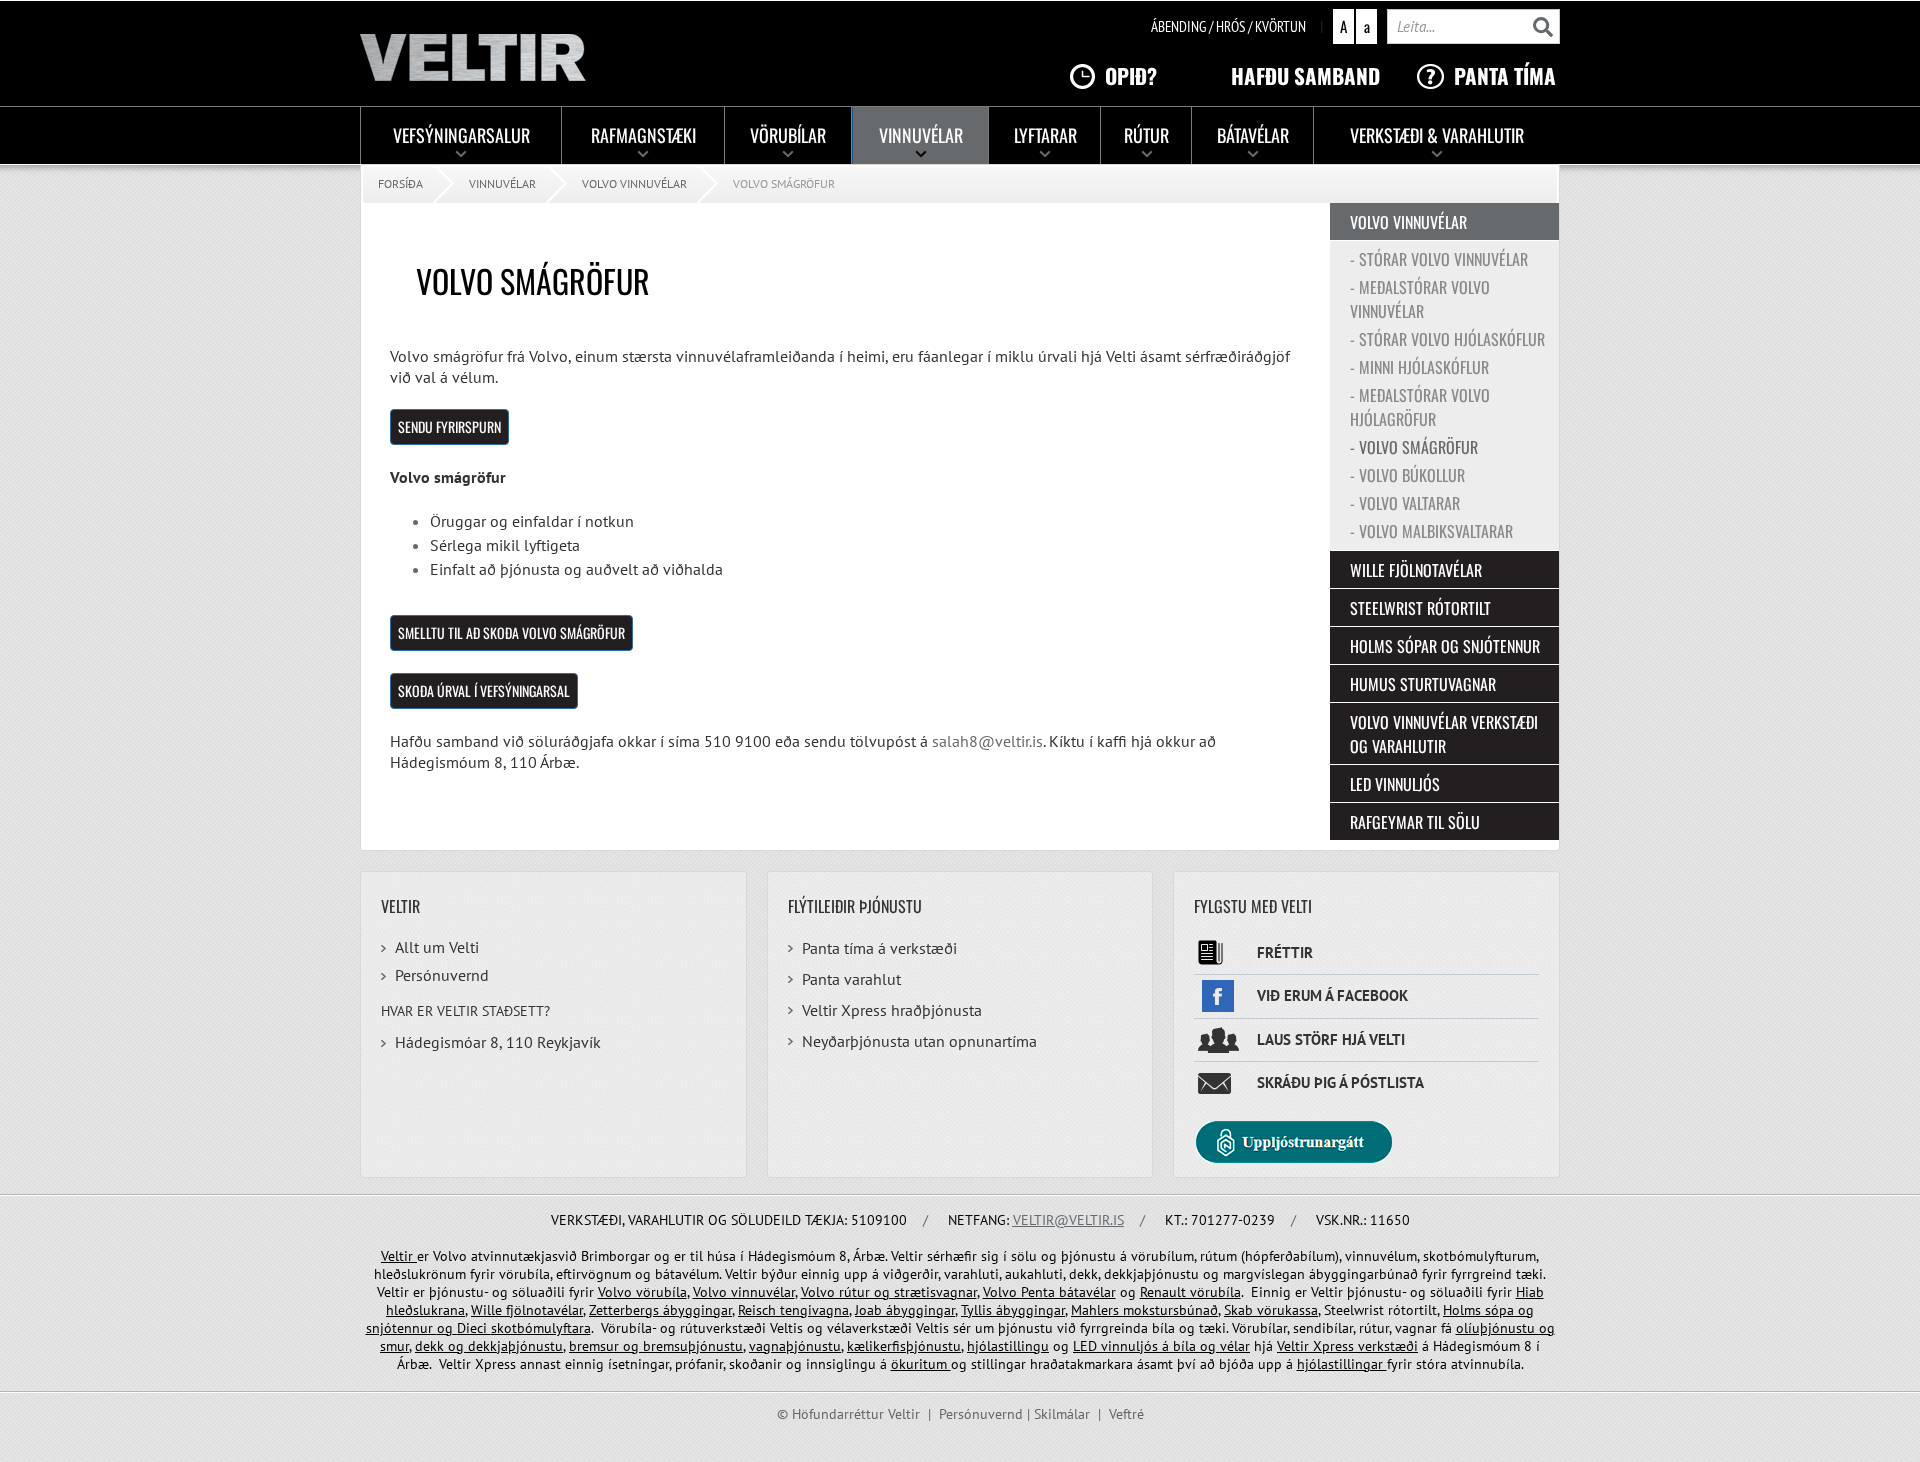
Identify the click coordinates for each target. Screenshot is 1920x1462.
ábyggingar (697, 1310)
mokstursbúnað (1170, 1310)
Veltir (399, 1256)
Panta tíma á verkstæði (879, 948)
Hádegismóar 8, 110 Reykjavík (498, 1042)
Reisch (759, 1310)
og (1526, 1310)
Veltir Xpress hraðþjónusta (892, 1010)
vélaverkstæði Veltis (888, 1328)
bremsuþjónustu (691, 1346)
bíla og (1194, 1346)
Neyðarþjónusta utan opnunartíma (919, 1041)
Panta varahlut (851, 979)
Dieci (474, 1328)
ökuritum (921, 1364)
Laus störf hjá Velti (1331, 1039)
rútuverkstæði (723, 1328)
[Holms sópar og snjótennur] (455, 1328)
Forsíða (400, 183)
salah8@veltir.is (987, 741)
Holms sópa (1480, 1310)
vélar (1235, 1346)
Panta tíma (1505, 75)
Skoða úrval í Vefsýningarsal (484, 690)
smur (394, 1346)
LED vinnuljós (1117, 1346)
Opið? (1131, 75)
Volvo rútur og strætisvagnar (889, 1292)
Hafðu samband (1305, 75)
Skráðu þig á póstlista (1340, 1082)
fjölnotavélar (544, 1310)
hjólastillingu (1008, 1346)
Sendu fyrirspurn (449, 426)
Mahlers (1097, 1310)
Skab (1240, 1310)
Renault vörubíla (1190, 1292)
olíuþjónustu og (1505, 1328)
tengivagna (814, 1310)
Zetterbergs (626, 1310)
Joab (868, 1310)
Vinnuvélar (502, 183)
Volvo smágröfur (784, 183)
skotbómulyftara (541, 1328)
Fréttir (1285, 952)
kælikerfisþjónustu (904, 1346)
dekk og (441, 1346)
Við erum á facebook (1332, 995)
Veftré (1126, 1414)
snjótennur (401, 1328)
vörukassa (1287, 1310)
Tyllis (978, 1310)
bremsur (596, 1346)
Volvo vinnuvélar (634, 183)
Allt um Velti (437, 947)
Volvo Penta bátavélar (1049, 1292)
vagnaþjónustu (795, 1346)
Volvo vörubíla (642, 1292)
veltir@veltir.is (1068, 1220)
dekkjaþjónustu (515, 1346)
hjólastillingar (1342, 1364)
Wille (488, 1310)
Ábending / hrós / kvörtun (1228, 26)
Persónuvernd (442, 975)
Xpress (1333, 1346)
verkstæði (1386, 1346)
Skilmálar (1062, 1414)
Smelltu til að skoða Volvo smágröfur (511, 632)
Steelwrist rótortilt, (1381, 1310)
